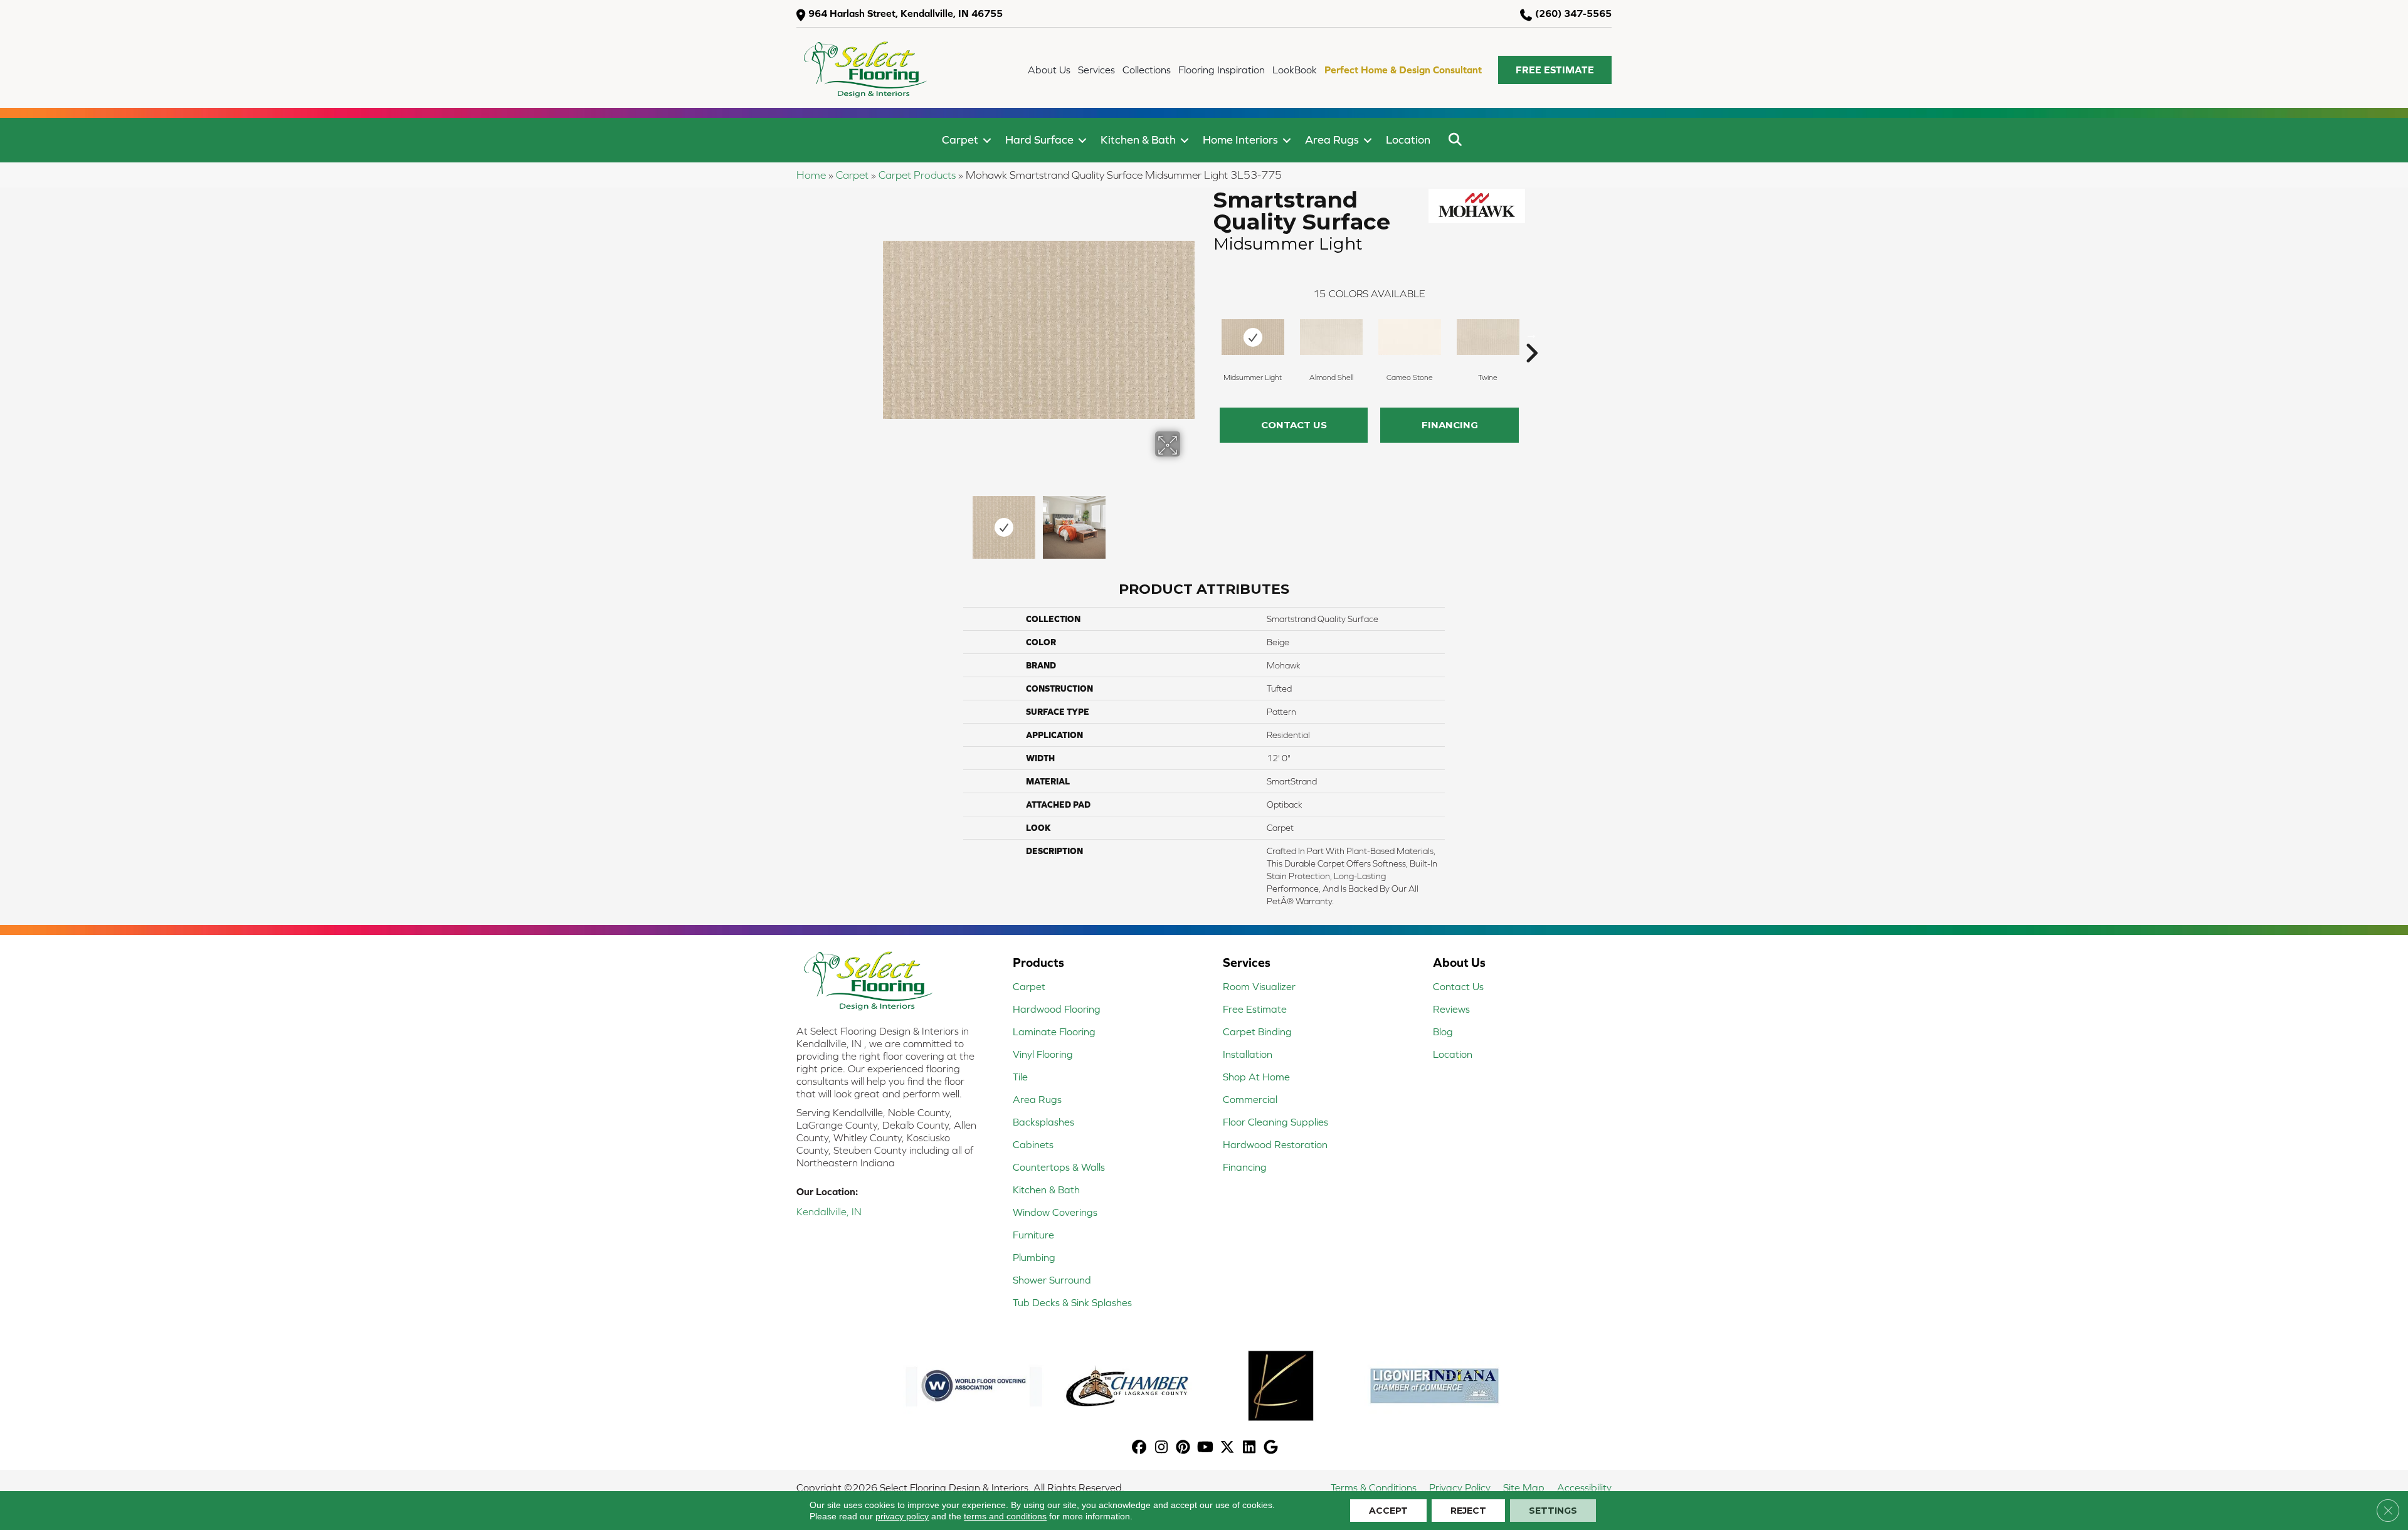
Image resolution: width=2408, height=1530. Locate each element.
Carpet (960, 140)
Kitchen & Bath (1138, 140)
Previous (889, 521)
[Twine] (1488, 337)
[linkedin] (1249, 1448)
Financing (1450, 425)
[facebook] (1140, 1448)
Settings (1553, 1511)
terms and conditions (1005, 1516)
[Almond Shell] (1331, 337)
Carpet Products (917, 175)
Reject (1468, 1511)
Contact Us (1294, 425)
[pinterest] (1184, 1448)
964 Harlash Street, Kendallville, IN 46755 (906, 13)
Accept (1388, 1511)
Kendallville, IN (829, 1211)
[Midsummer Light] (1253, 337)
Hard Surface (1039, 140)
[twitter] (1228, 1448)
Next (1188, 521)
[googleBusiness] (1271, 1448)
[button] (1555, 70)
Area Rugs (1332, 140)
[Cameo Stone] (1410, 337)
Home (811, 175)
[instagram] (1162, 1448)
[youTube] (1206, 1448)
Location (1408, 140)
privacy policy (902, 1516)
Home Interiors (1240, 140)
